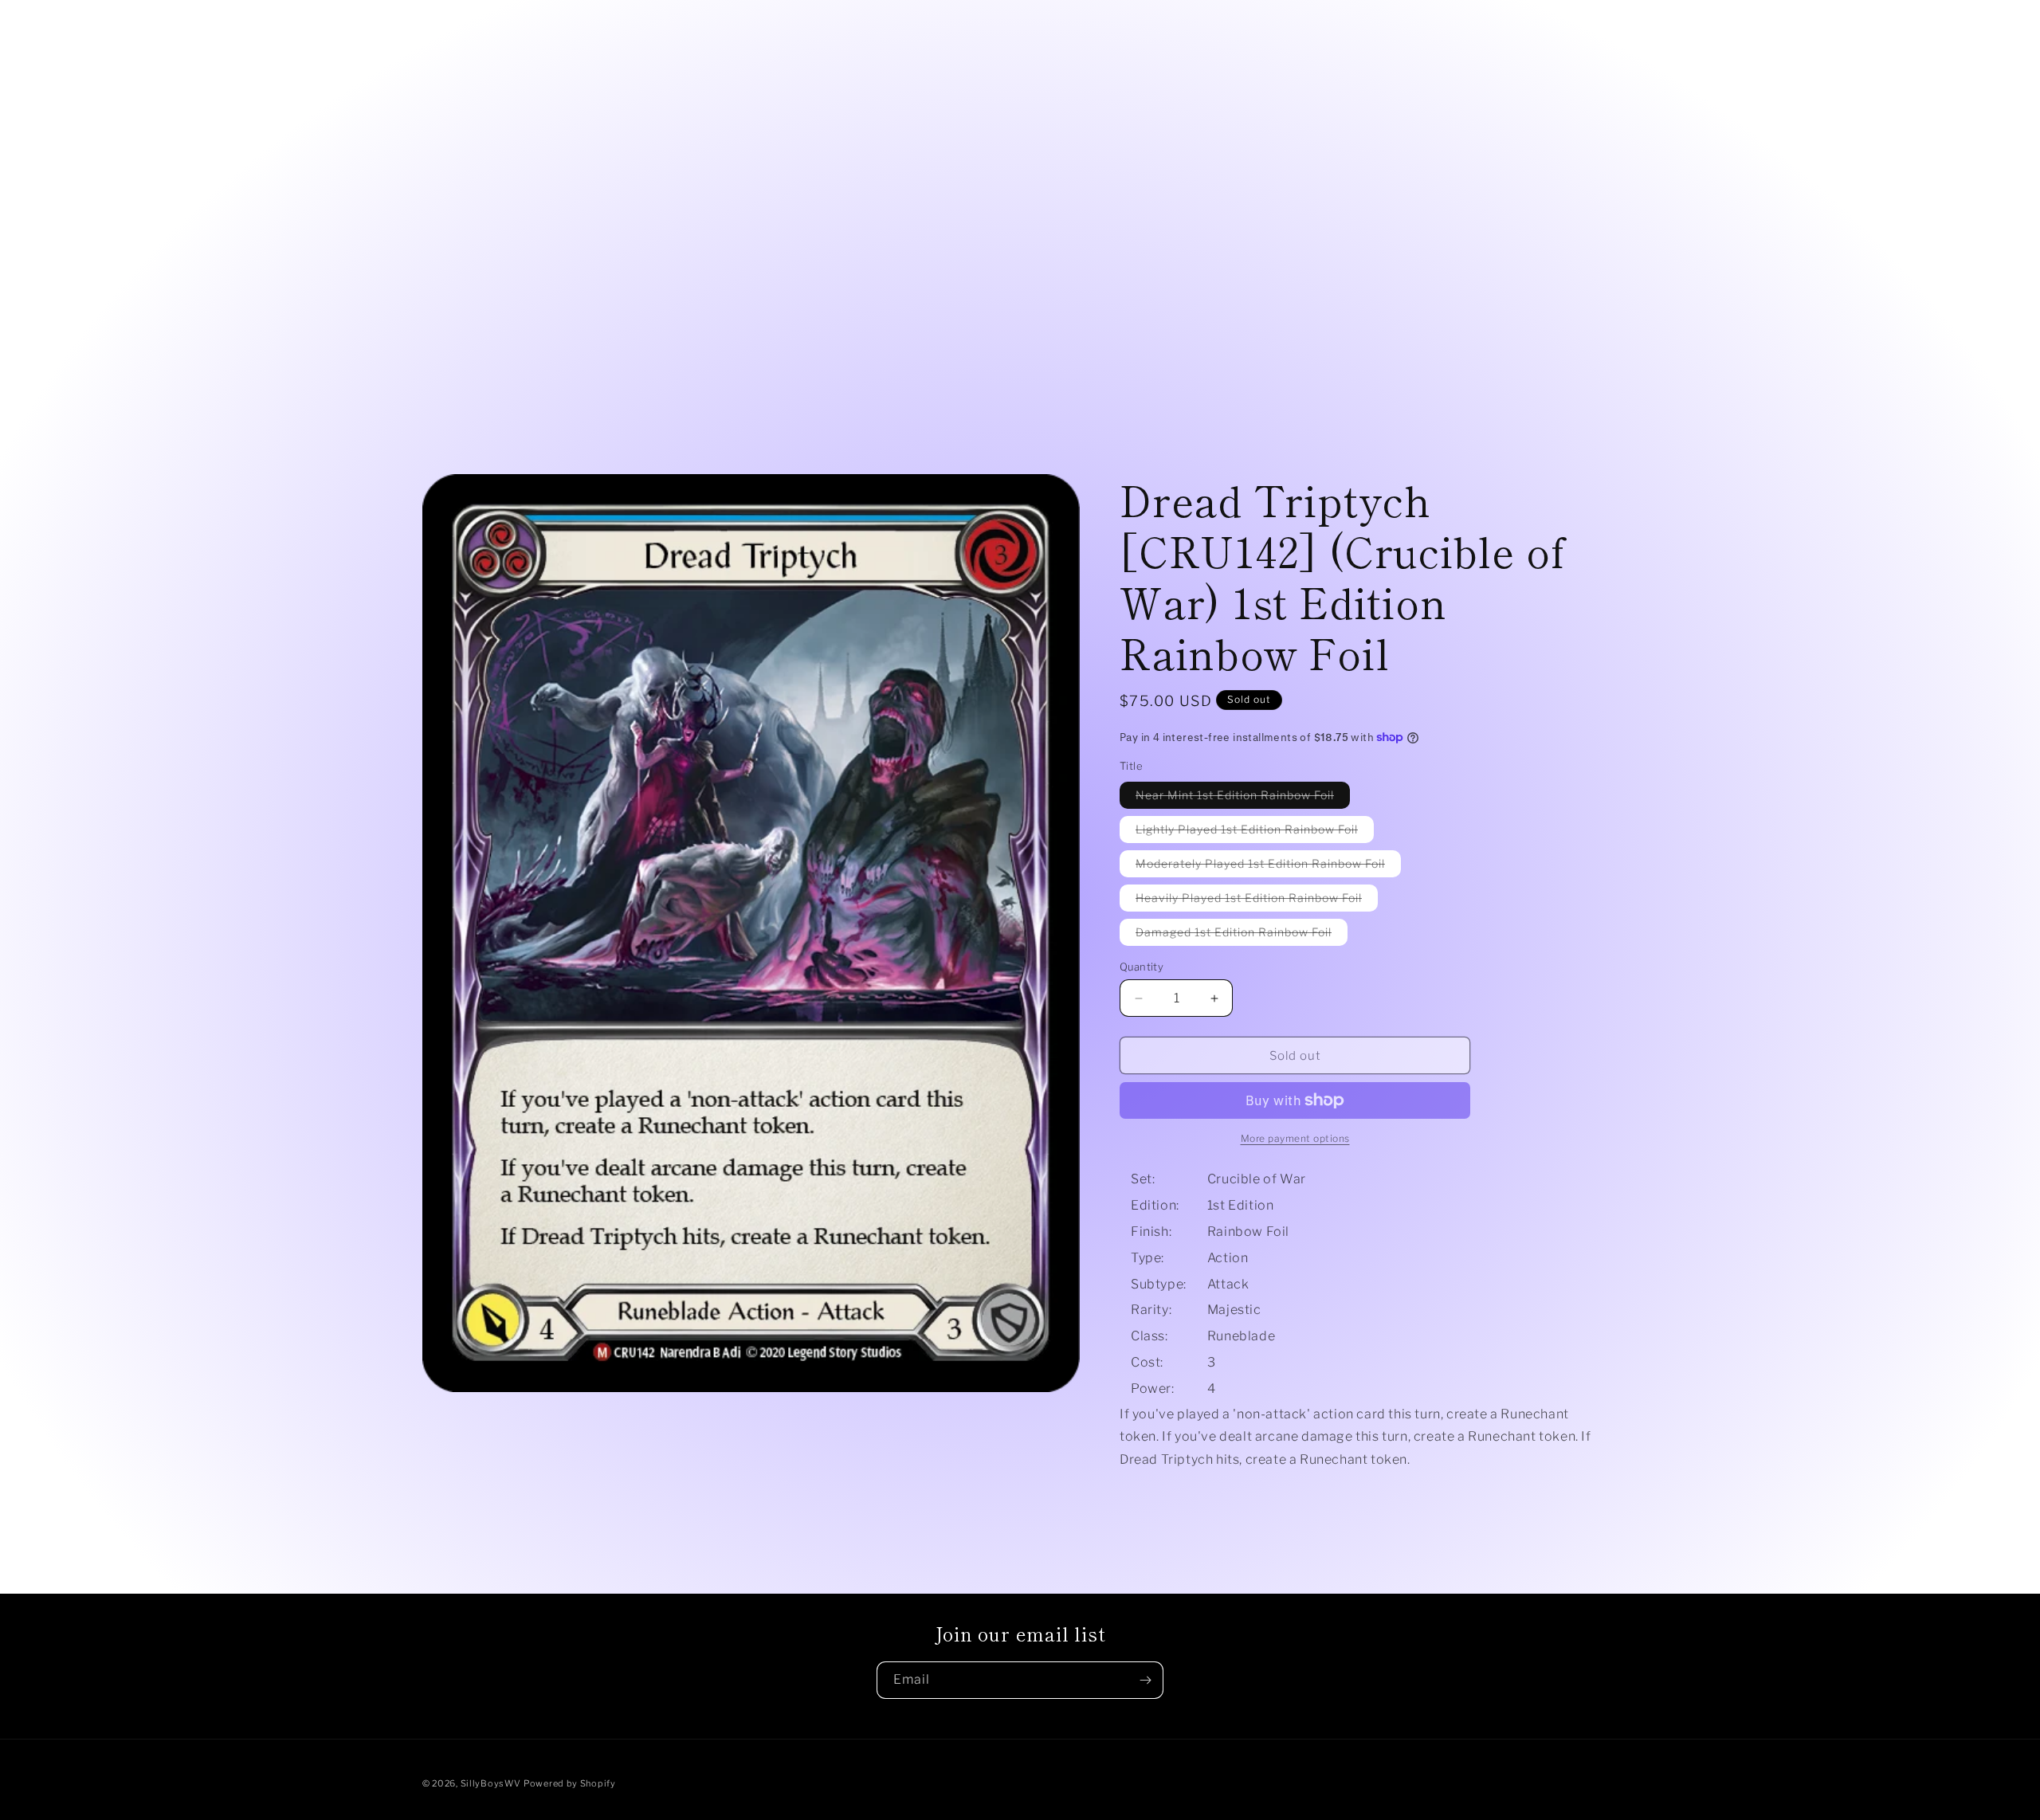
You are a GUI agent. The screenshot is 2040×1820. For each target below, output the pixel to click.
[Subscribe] (1145, 1680)
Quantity (1142, 967)
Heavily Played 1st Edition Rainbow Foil (1257, 901)
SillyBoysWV (491, 1783)
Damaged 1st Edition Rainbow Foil (1242, 935)
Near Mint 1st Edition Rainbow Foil (1243, 798)
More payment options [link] (1295, 1138)
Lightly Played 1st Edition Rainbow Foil (1255, 832)
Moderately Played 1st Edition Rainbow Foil (1268, 867)
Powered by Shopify (570, 1783)
